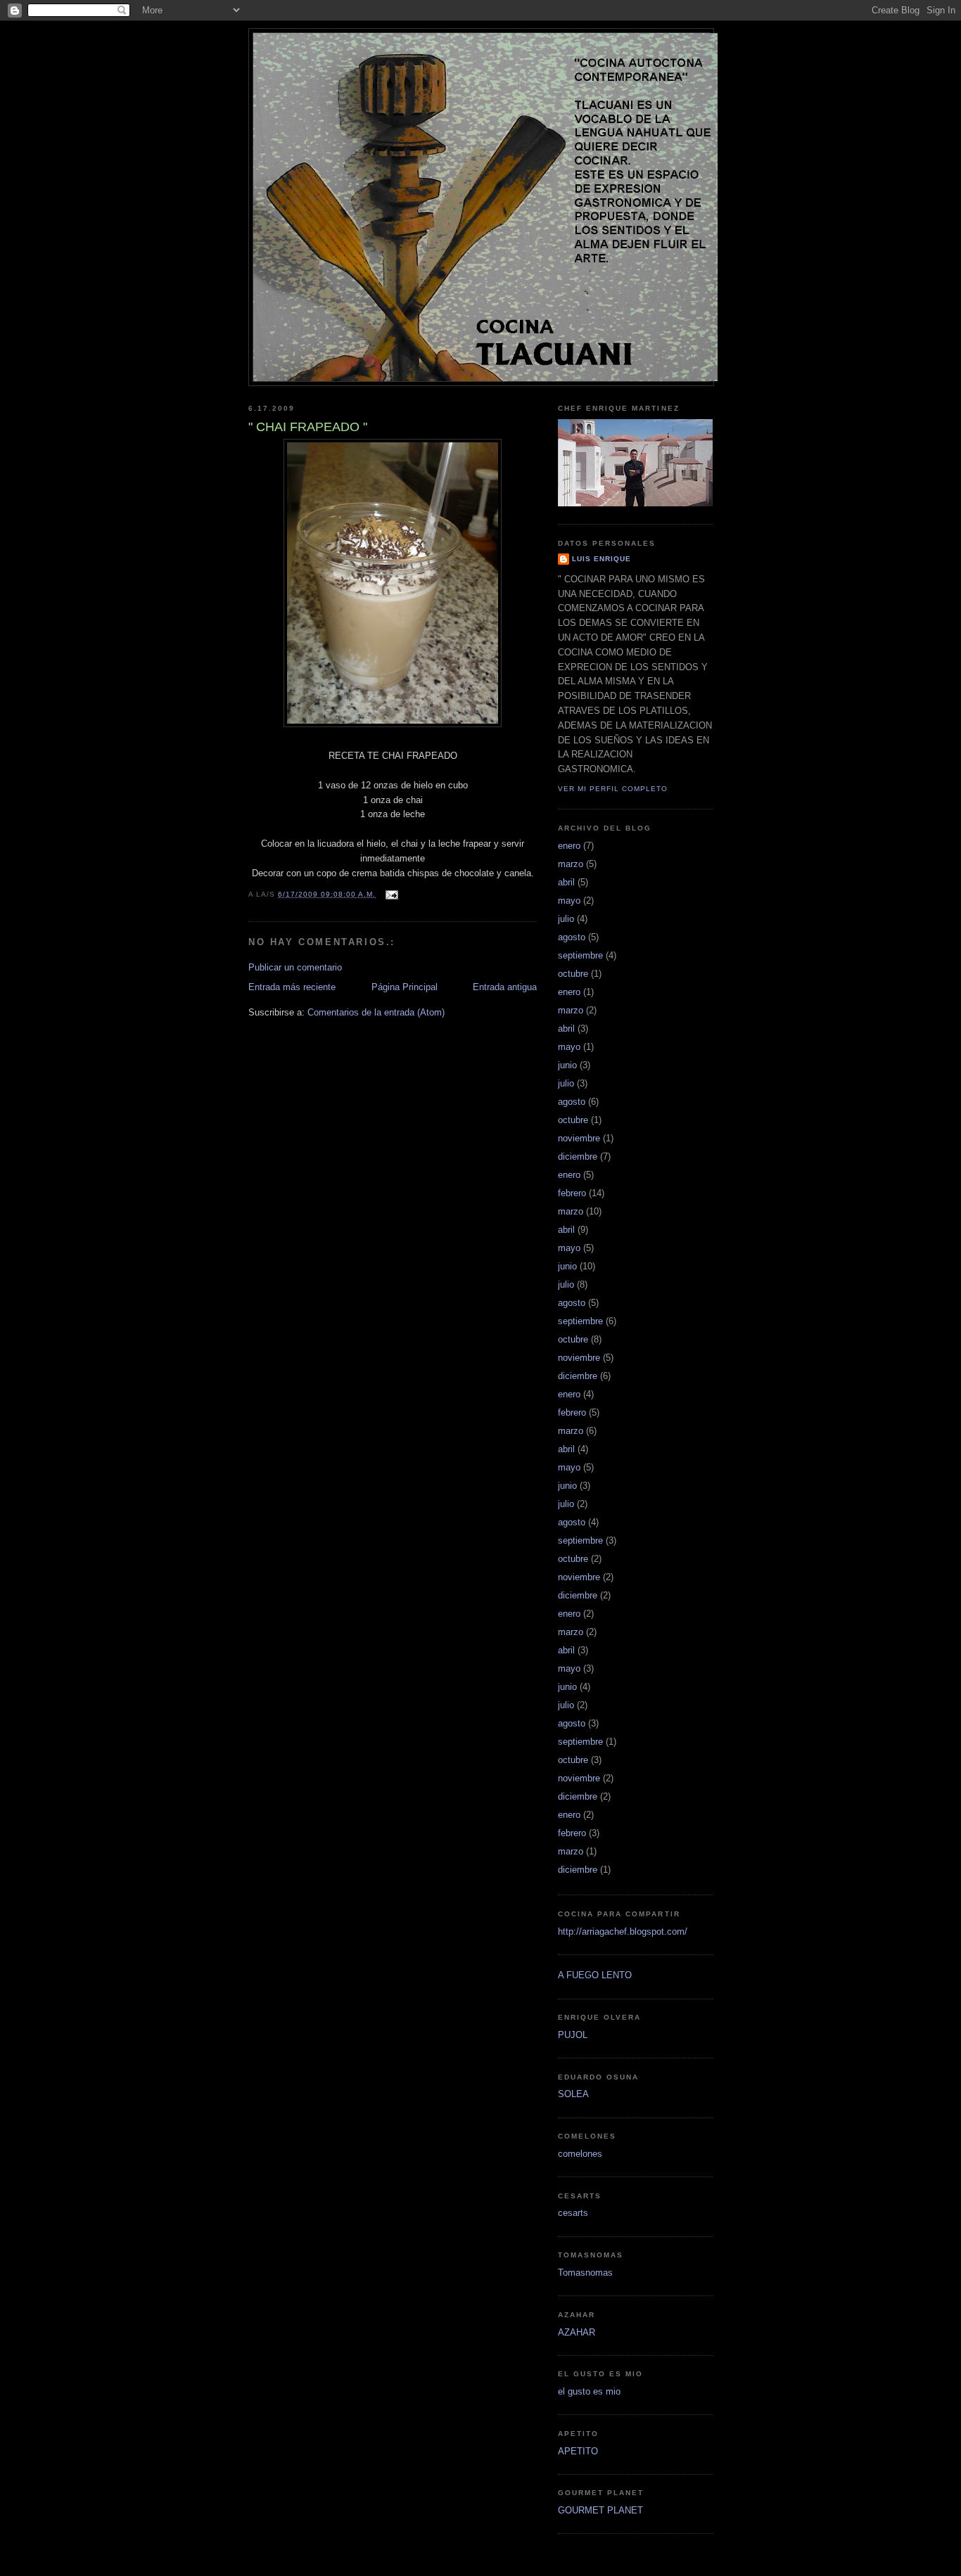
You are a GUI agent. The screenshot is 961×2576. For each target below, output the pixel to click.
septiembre (580, 955)
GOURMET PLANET (600, 2510)
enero (569, 846)
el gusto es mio (589, 2391)
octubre (573, 974)
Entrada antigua (505, 987)
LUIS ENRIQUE (602, 559)
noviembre (579, 1138)
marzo (571, 864)
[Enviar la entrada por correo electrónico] (391, 894)
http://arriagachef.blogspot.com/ (623, 1931)
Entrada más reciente (292, 987)
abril (566, 882)
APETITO (578, 2451)
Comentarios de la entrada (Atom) (376, 1012)
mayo (569, 901)
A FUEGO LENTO (595, 1975)
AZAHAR (577, 2332)
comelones (580, 2154)
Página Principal (405, 987)
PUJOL (573, 2035)
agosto (572, 937)
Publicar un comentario (295, 967)
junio (567, 1065)
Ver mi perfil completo (613, 789)
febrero (572, 1193)
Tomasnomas (585, 2273)
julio (566, 919)
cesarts (573, 2213)
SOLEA (573, 2094)
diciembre (578, 1156)
